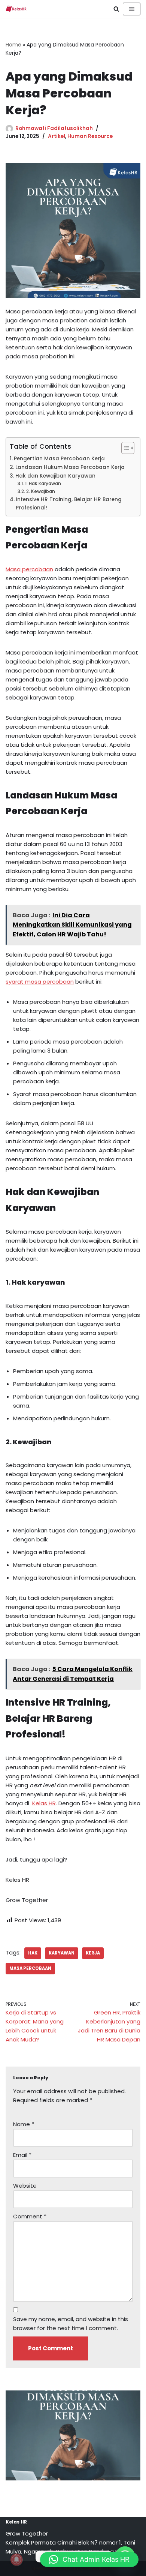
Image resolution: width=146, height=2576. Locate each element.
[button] (89, 2560)
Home (13, 45)
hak (33, 1953)
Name (24, 2124)
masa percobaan (30, 1968)
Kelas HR (44, 1803)
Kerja (93, 1953)
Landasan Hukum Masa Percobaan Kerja (70, 467)
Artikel (57, 136)
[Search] (116, 9)
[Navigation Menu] (132, 9)
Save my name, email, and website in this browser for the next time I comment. (71, 2324)
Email (22, 2155)
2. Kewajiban (40, 491)
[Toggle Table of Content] (124, 448)
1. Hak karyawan (43, 483)
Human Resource (90, 136)
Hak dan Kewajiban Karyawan (55, 476)
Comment (30, 2216)
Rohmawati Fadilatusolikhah (54, 128)
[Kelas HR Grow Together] (16, 9)
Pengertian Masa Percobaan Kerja (59, 459)
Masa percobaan (29, 569)
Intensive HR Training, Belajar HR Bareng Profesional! (69, 504)
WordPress (100, 2568)
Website (25, 2186)
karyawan (62, 1953)
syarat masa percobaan (40, 982)
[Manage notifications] (16, 2560)
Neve (39, 2568)
